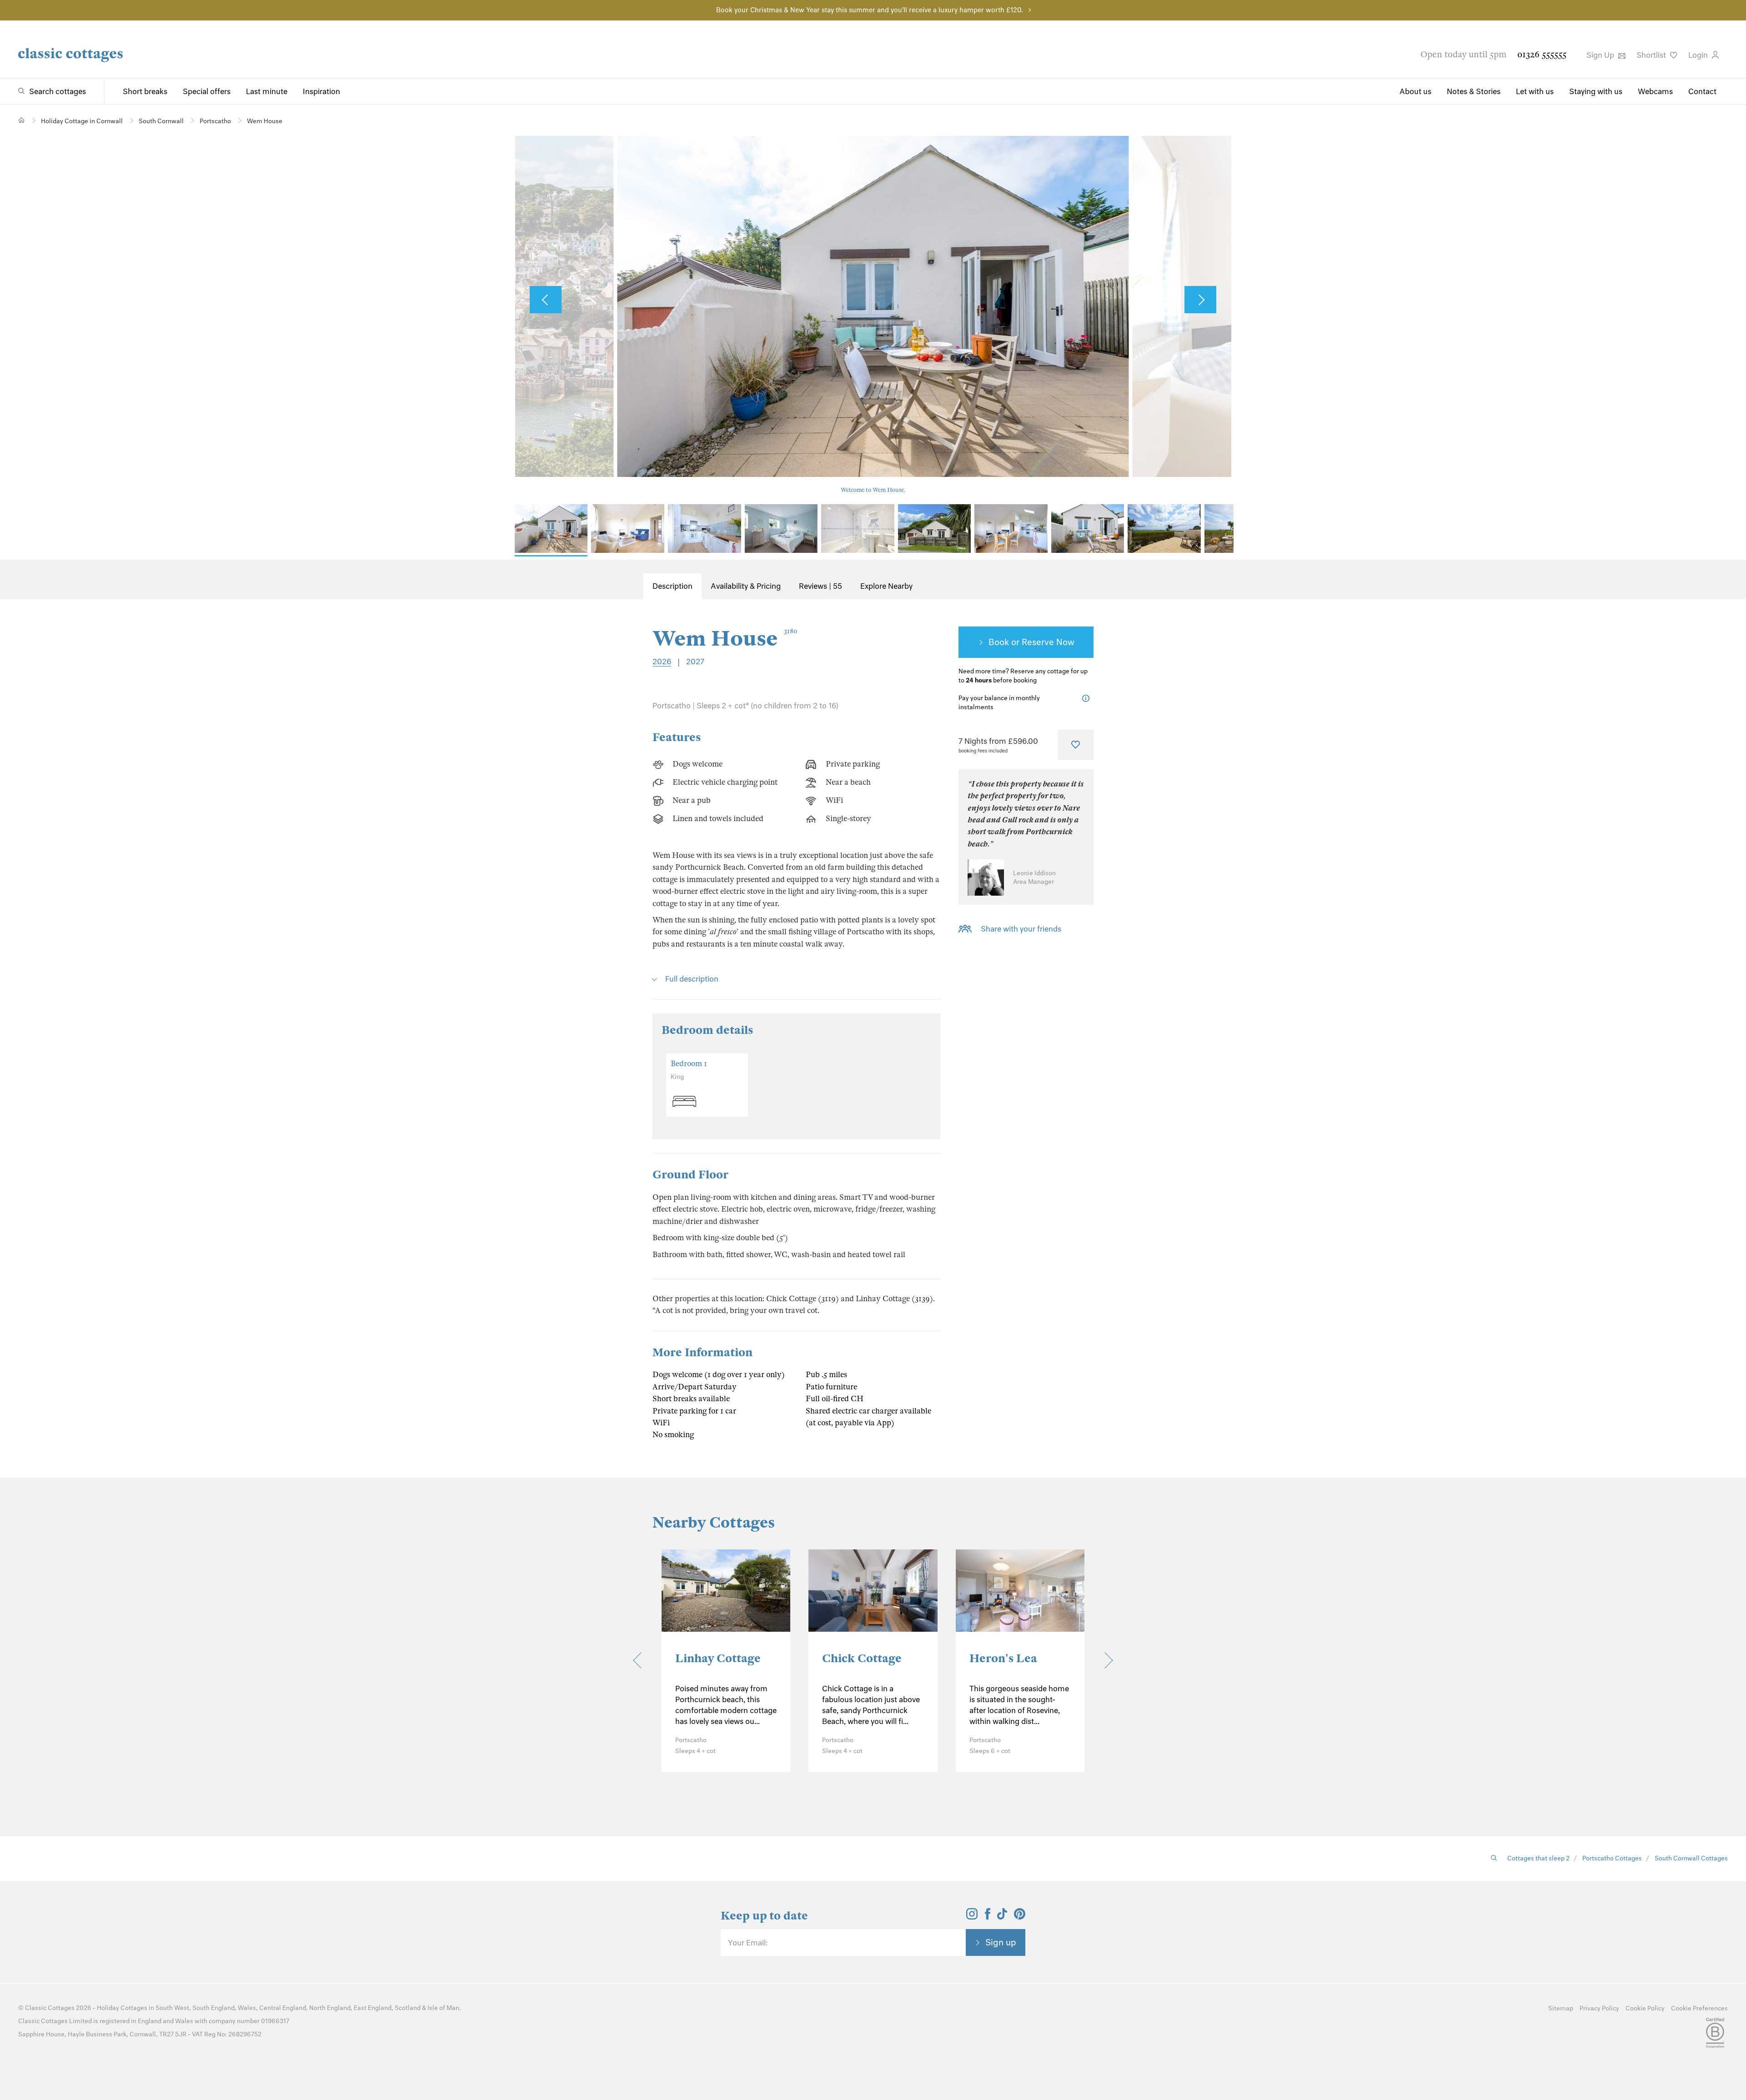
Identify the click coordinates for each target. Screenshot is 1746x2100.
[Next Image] (1200, 300)
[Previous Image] (546, 300)
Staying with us (1596, 91)
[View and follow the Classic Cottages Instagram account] (972, 1917)
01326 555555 (1542, 54)
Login (1699, 55)
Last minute (267, 91)
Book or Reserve (1021, 642)
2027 (695, 662)
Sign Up (1601, 55)
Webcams (1655, 91)
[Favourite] (1076, 745)
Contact (1702, 91)
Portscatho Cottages (1612, 1858)
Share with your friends (1021, 929)
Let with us (1535, 91)
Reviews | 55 (820, 586)
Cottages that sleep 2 (1538, 1858)
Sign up (1001, 1942)
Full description (692, 979)
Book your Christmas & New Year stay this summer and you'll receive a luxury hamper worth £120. (870, 10)
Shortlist (1652, 55)
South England (213, 2008)
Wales (247, 2008)
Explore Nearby (886, 586)
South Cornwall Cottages (1691, 1858)
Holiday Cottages (122, 2008)
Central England (283, 2008)
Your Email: (748, 1943)
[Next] (1105, 1661)
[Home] (22, 120)
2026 (662, 662)
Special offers (207, 91)
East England (373, 2008)
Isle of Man (443, 2008)
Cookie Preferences (1699, 2008)
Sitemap (1561, 2008)
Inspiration (321, 91)
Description (672, 586)
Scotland (408, 2008)
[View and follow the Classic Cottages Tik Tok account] (1002, 1917)
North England (330, 2008)
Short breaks (145, 91)
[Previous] (641, 1661)
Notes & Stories (1474, 91)
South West (172, 2008)
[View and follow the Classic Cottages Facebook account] (988, 1917)
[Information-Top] (1088, 699)
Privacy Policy (1599, 2008)
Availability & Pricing (746, 586)
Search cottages (58, 91)
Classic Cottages (50, 2008)
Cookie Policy (1645, 2008)
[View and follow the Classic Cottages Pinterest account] (1020, 1917)
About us (1415, 91)
